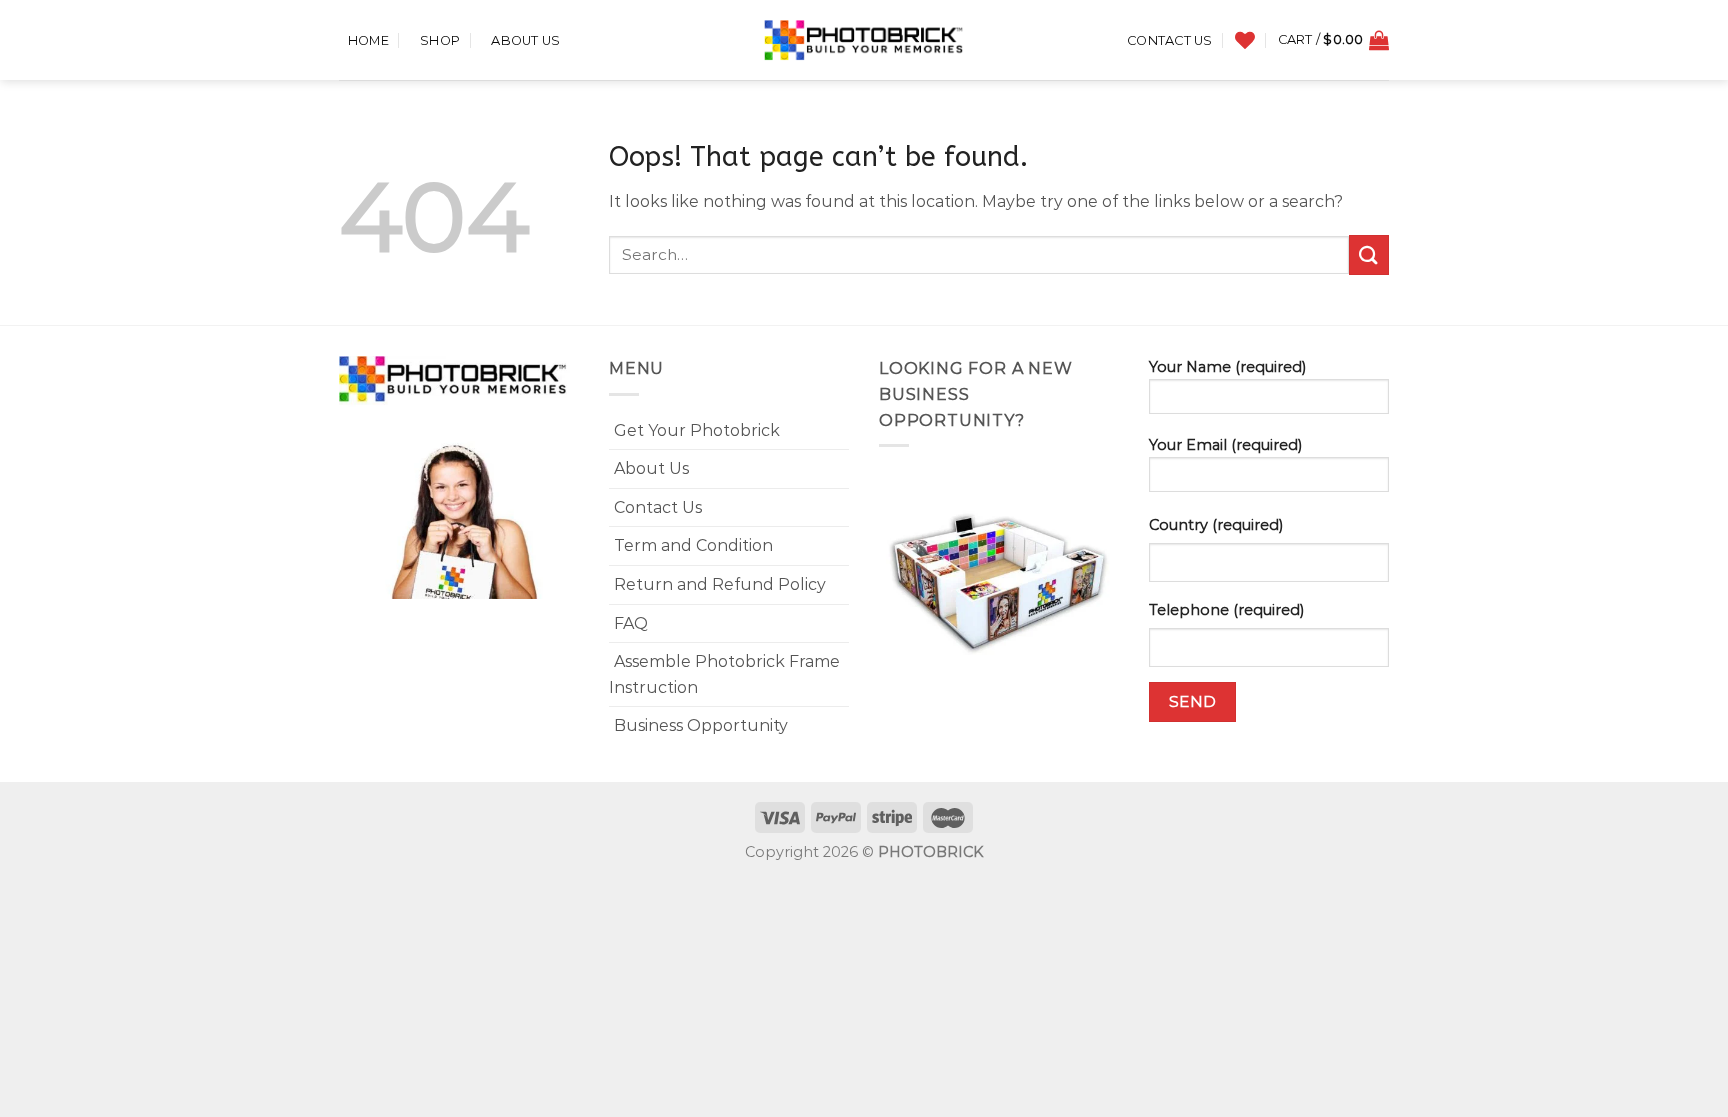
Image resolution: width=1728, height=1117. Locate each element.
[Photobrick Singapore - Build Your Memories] (864, 40)
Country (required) (1216, 525)
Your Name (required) (1227, 367)
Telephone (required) (1226, 610)
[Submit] (1369, 254)
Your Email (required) (1225, 445)
